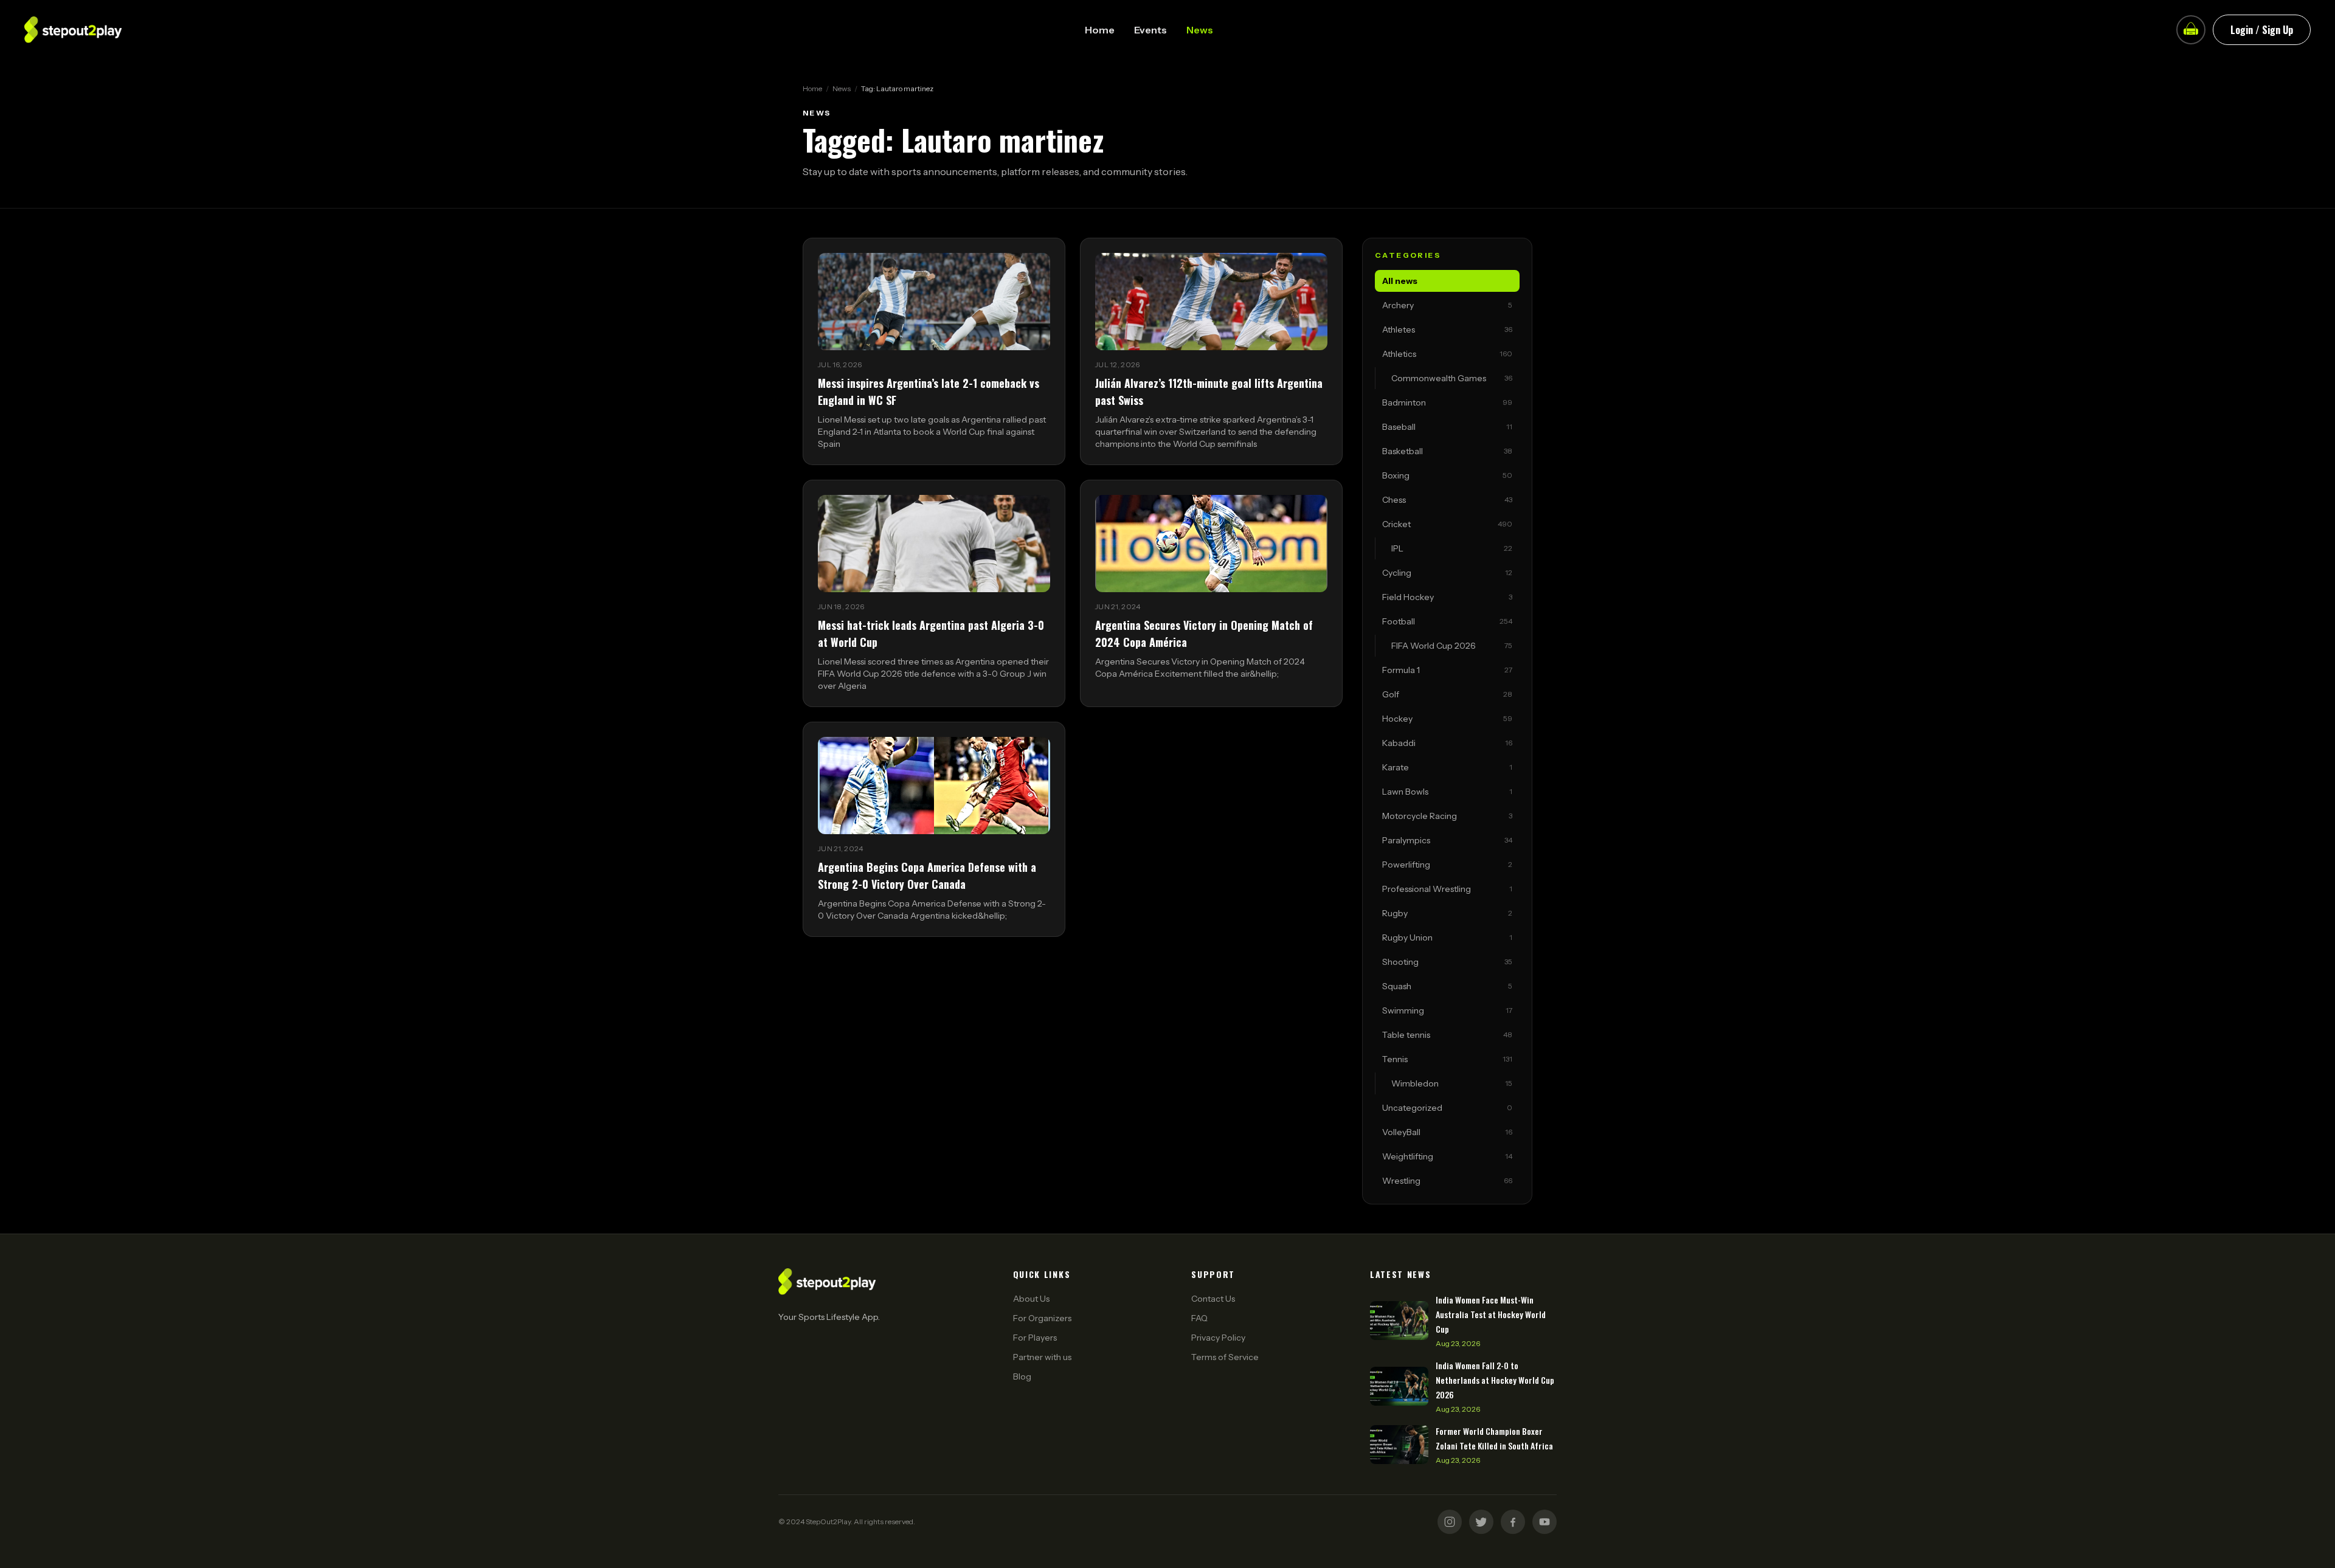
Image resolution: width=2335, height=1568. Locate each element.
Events (1150, 30)
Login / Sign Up (2262, 30)
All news (1400, 281)
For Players (1035, 1338)
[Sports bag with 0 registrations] (2191, 30)
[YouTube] (1545, 1522)
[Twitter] (1481, 1522)
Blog (1022, 1376)
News (1200, 30)
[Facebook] (1513, 1522)
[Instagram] (1450, 1522)
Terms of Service (1225, 1357)
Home (1100, 30)
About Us (1031, 1299)
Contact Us (1213, 1299)
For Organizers (1042, 1318)
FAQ (1199, 1318)
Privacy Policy (1218, 1338)
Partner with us (1042, 1357)
